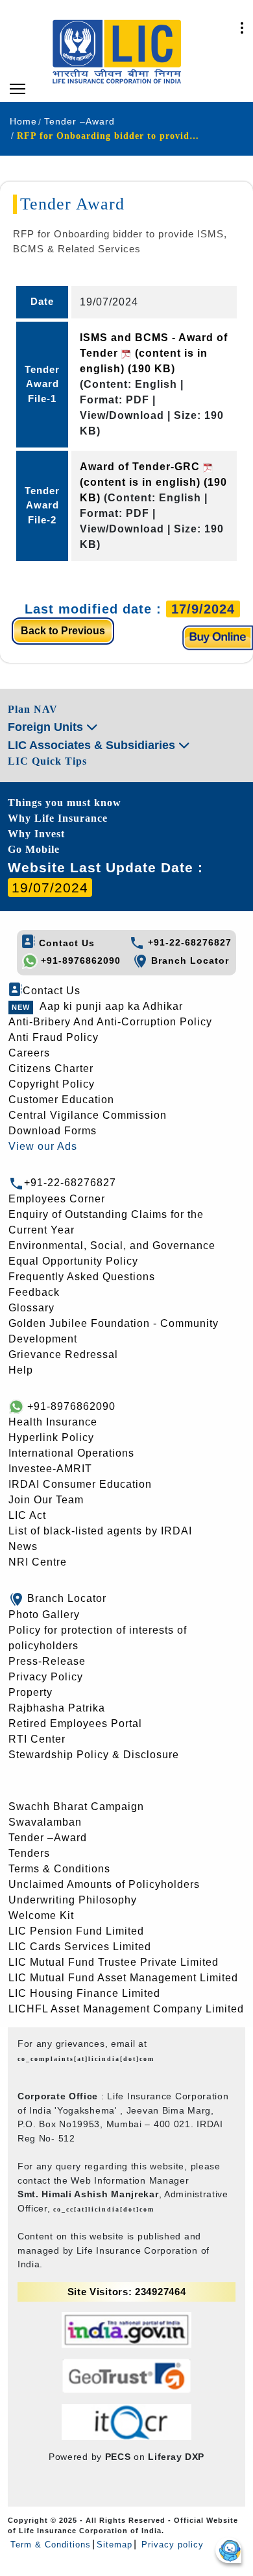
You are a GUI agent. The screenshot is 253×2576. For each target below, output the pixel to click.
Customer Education (61, 1100)
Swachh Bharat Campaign (76, 1807)
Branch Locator (188, 960)
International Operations (71, 1453)
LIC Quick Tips (47, 761)
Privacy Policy (46, 1677)
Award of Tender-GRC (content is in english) (153, 482)
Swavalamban (45, 1822)
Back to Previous (63, 631)
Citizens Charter (51, 1068)
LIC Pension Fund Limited (76, 1931)
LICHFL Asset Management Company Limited (126, 2009)
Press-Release (47, 1661)
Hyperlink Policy (51, 1437)
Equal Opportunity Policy (73, 1261)
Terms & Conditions (59, 1869)
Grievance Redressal (63, 1354)
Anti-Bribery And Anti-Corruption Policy (110, 1022)
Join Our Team (46, 1500)
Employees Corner (57, 1199)
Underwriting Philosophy (73, 1900)
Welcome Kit (41, 1915)
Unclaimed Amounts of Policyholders (104, 1884)
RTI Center (37, 1739)
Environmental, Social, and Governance (112, 1246)
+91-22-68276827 (188, 942)
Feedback (34, 1292)
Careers (29, 1053)
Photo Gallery (44, 1615)
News (23, 1546)
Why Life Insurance (58, 818)
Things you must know (65, 803)
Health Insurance (53, 1422)
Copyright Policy (52, 1084)
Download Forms (53, 1131)
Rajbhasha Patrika (57, 1708)
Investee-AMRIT (50, 1469)
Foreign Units (47, 727)
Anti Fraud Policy (54, 1037)
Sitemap (114, 2545)
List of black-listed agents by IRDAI (100, 1531)
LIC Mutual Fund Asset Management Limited (123, 1978)
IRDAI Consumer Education (80, 1484)
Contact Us (65, 943)
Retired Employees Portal (75, 1723)
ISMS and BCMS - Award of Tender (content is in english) (154, 353)
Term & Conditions (51, 2545)
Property (30, 1692)
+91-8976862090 (79, 960)
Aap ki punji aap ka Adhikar (111, 1006)
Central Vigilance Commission (88, 1115)
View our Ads (43, 1146)
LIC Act (27, 1515)
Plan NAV (33, 709)
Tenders (29, 1853)
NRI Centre (38, 1562)
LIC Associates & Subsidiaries (93, 745)
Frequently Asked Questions (82, 1277)
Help (21, 1370)
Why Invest (36, 834)
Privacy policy (171, 2545)
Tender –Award (48, 1838)
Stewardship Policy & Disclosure (94, 1755)
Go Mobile (34, 849)
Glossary (31, 1308)
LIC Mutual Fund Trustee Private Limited (114, 1962)
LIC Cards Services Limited (80, 1947)
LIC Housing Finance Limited (84, 1993)
